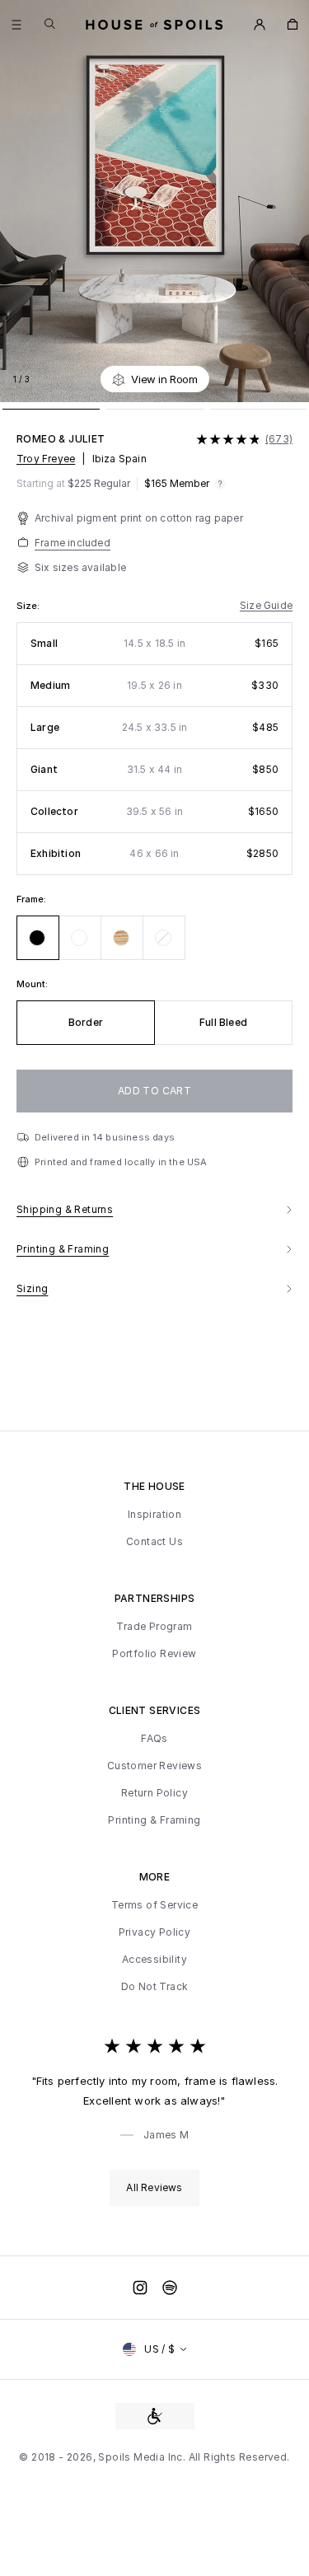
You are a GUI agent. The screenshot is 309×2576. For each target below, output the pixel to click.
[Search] (50, 23)
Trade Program (154, 1627)
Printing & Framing (154, 1820)
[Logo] (154, 25)
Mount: (32, 984)
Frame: (31, 899)
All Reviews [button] (154, 2187)
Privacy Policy (155, 1932)
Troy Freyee (46, 459)
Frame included (73, 543)
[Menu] (16, 25)
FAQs (154, 1739)
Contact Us (154, 1542)
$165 (177, 484)
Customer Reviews (154, 1766)
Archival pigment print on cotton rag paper (139, 518)
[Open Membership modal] (260, 25)
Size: (28, 606)
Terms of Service (154, 1905)
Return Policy (154, 1793)
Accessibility (154, 1960)
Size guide (266, 606)
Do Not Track (155, 1987)
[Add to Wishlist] (288, 379)
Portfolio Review (154, 1654)
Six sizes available (80, 567)
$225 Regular (73, 484)
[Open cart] (293, 25)
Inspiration (154, 1515)
